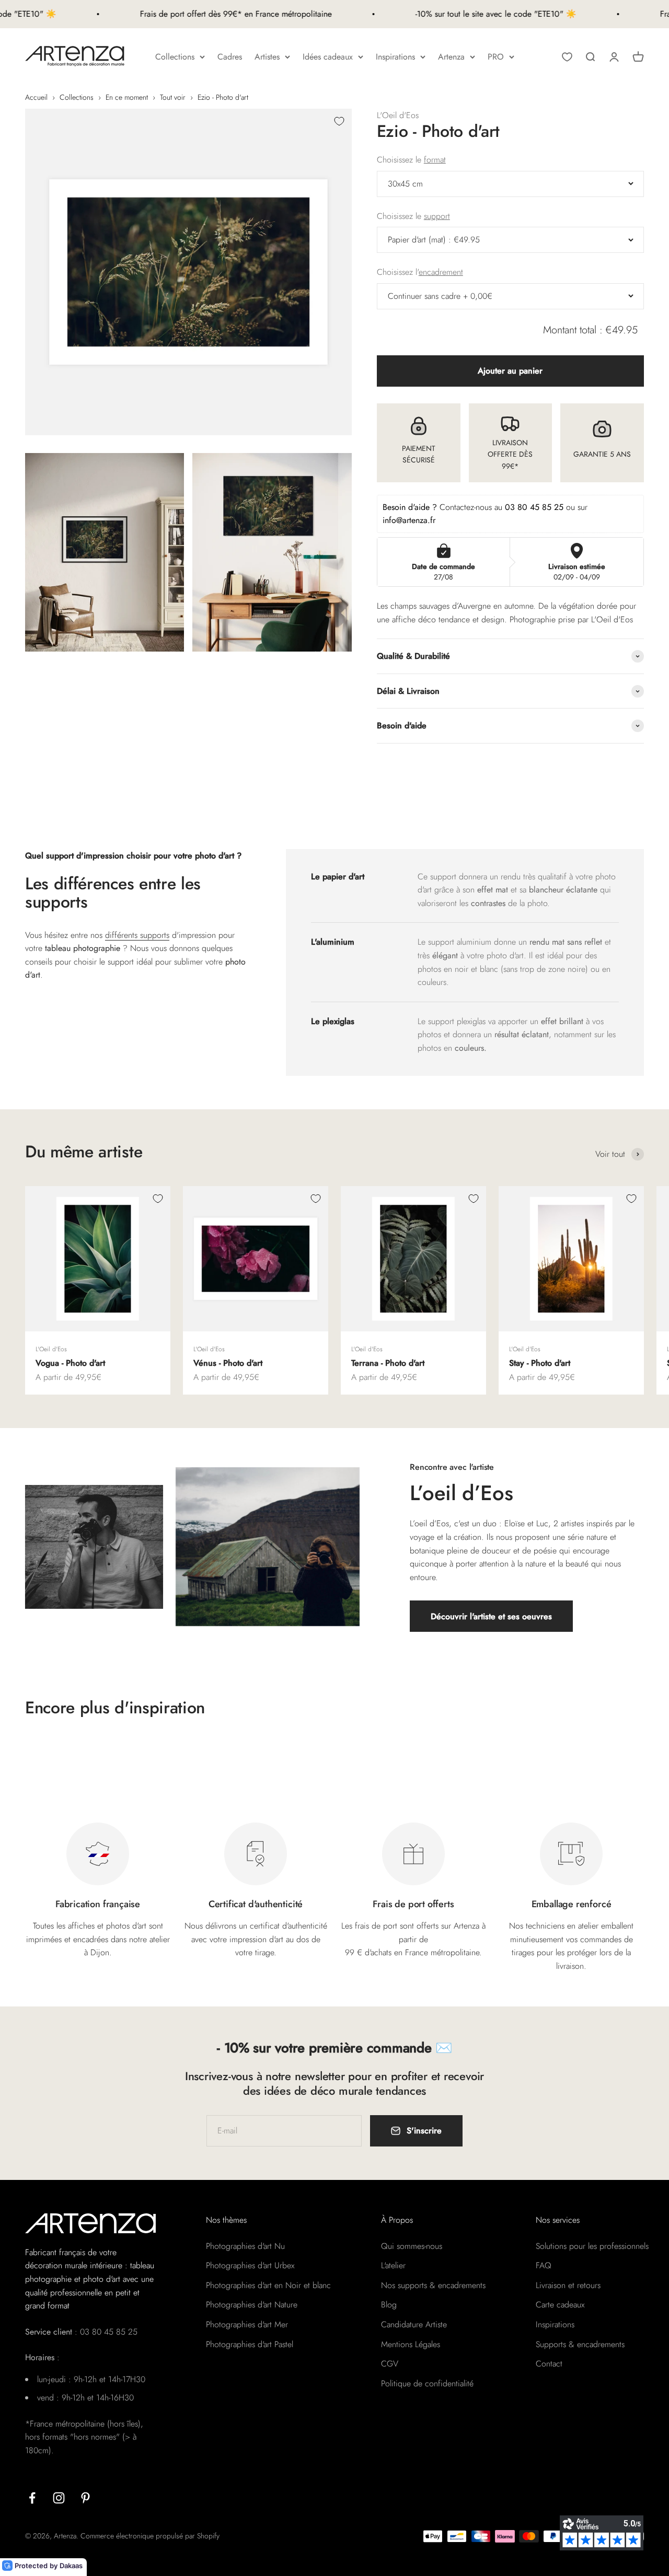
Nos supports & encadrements (433, 2285)
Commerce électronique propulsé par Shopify (150, 2536)
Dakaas (71, 2566)
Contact (549, 2364)
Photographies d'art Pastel (250, 2344)
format (435, 160)
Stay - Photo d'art (540, 1363)
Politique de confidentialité (427, 2383)
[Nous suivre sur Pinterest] (85, 2498)
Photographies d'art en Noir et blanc (268, 2285)
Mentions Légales (411, 2344)
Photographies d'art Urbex (250, 2265)
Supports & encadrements (580, 2344)
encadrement (441, 272)
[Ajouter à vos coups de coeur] (339, 121)
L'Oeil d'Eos (398, 115)
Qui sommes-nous (412, 2246)
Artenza (451, 57)
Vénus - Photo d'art (228, 1363)
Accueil (36, 97)
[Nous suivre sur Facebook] (32, 2498)
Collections (175, 57)
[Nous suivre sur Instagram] (59, 2498)
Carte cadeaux (560, 2305)
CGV (390, 2364)
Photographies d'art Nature (252, 2305)
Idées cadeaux (328, 57)
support (437, 216)
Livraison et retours (568, 2285)
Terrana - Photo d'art (388, 1363)
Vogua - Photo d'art (70, 1363)
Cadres (230, 57)
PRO (496, 57)
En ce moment (127, 97)
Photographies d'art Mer (247, 2324)
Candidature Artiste (414, 2324)
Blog (389, 2305)
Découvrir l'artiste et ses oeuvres (491, 1616)
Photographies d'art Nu (245, 2246)
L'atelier (393, 2265)
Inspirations (395, 57)
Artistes (267, 57)
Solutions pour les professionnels (592, 2246)
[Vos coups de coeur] (567, 57)
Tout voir (173, 97)
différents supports (137, 935)
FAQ (544, 2265)
